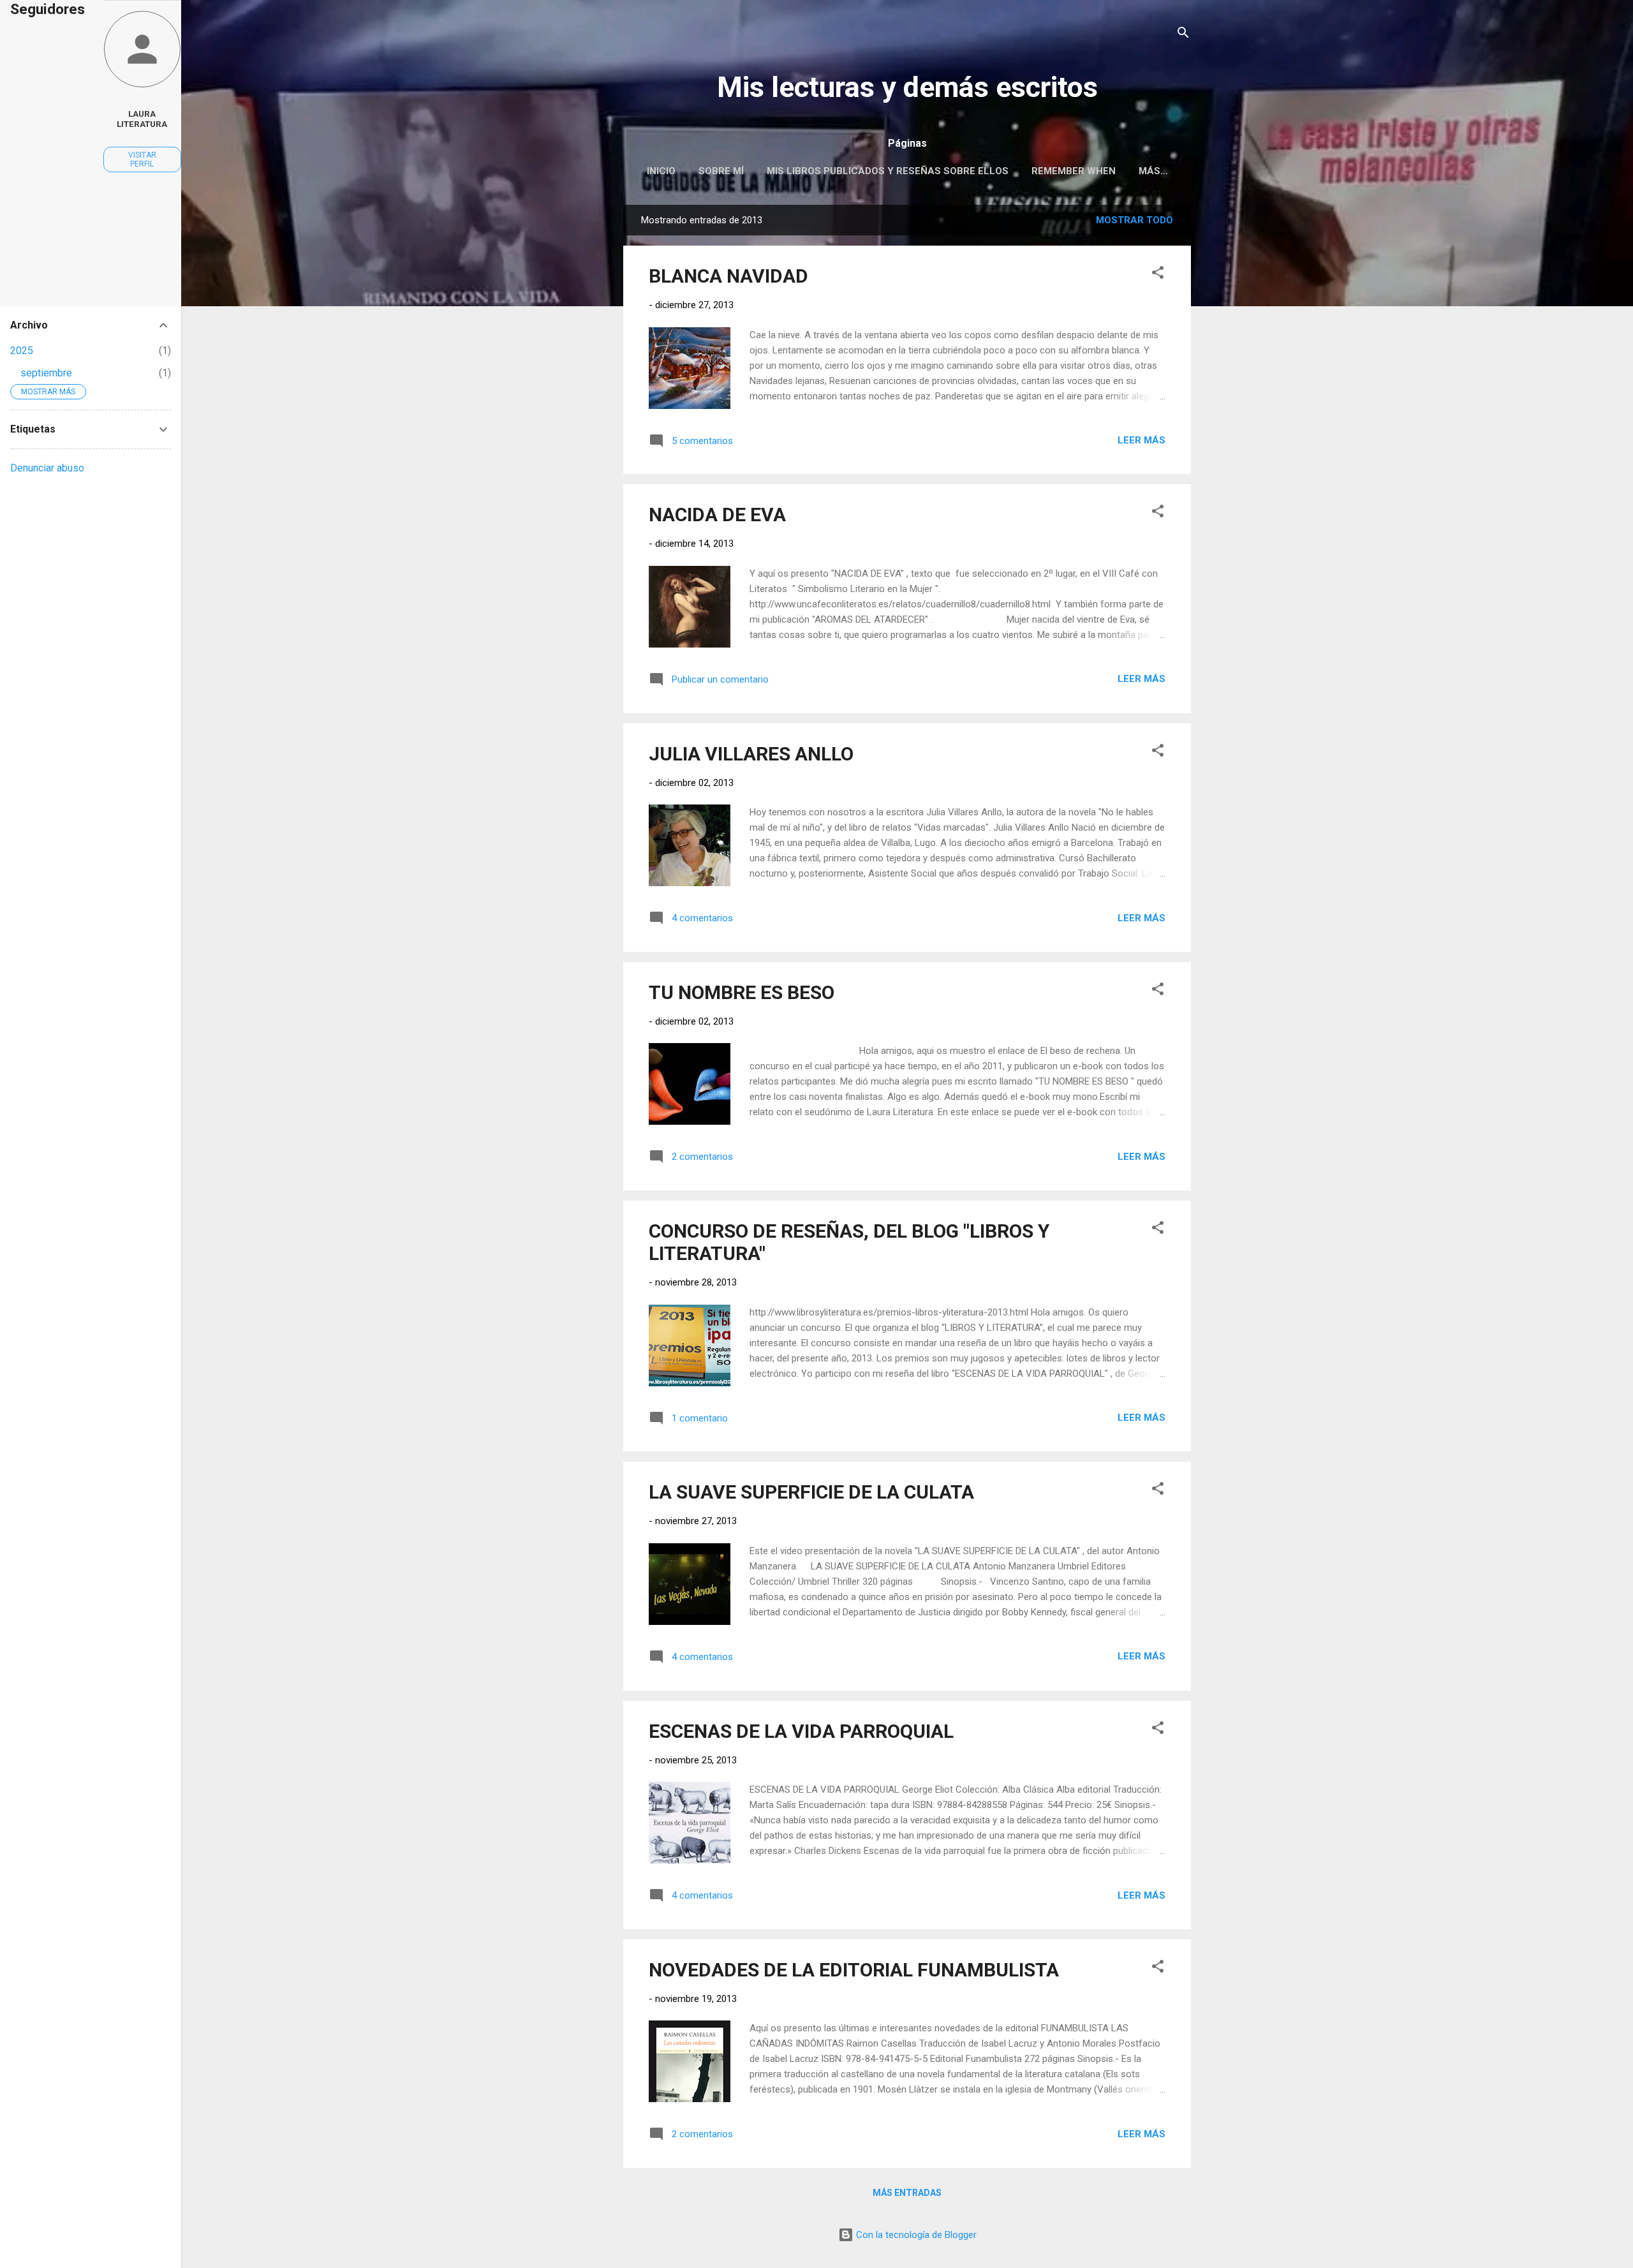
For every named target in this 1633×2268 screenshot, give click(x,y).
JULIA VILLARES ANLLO (751, 754)
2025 (22, 351)
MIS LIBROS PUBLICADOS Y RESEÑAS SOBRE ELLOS (888, 171)
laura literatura (142, 119)
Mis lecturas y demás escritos (907, 87)
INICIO (661, 171)
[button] (1158, 275)
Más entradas (907, 2193)
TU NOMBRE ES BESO (742, 992)
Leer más (1142, 440)
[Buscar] (1183, 35)
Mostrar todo (1134, 220)
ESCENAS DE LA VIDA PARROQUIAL (801, 1731)
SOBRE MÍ (721, 171)
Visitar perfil (142, 159)
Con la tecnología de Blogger (915, 2235)
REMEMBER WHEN (1074, 171)
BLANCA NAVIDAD (728, 276)
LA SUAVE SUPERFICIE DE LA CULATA (811, 1492)
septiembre (46, 373)
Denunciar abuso (47, 468)
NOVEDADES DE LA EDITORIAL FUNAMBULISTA (854, 1970)
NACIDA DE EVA (717, 515)
